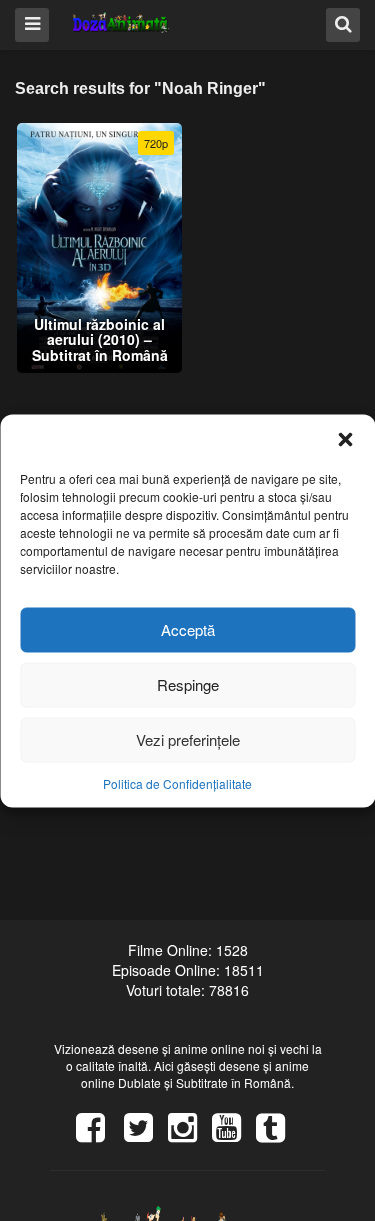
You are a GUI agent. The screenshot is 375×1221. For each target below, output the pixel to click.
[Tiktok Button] (278, 1134)
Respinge (188, 684)
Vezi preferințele (188, 739)
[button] (345, 439)
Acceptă (188, 629)
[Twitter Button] (146, 1134)
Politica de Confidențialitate (177, 782)
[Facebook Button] (98, 1134)
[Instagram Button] (190, 1134)
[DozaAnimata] (121, 23)
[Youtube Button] (234, 1134)
